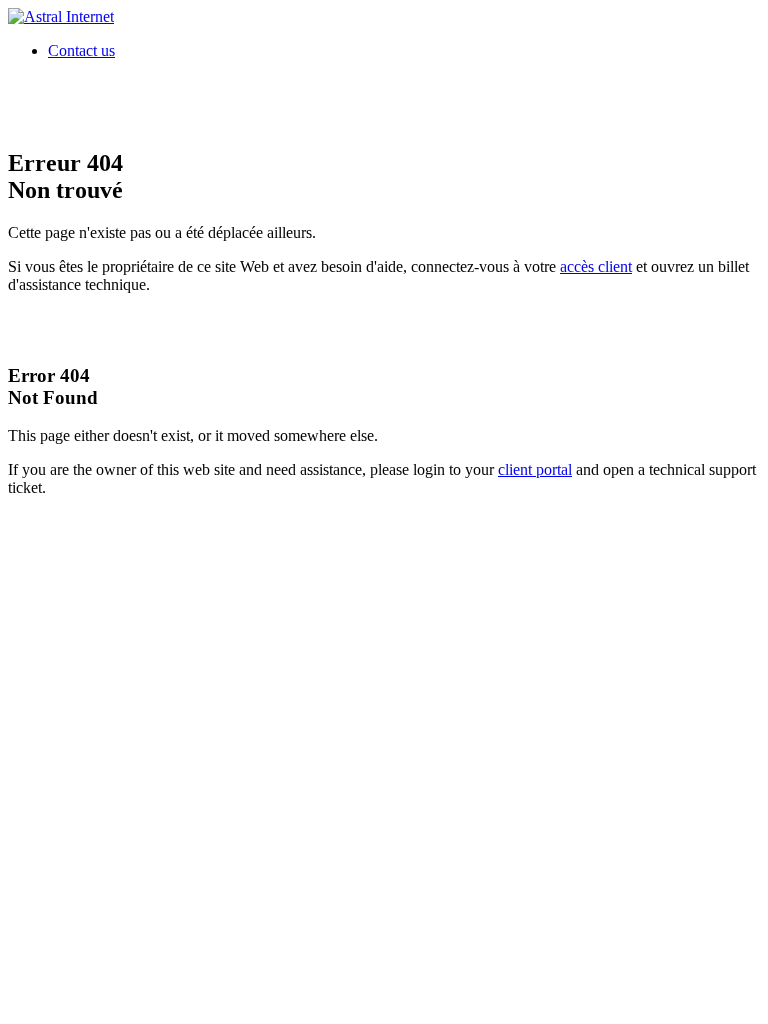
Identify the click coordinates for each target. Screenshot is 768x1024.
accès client (596, 266)
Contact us (81, 50)
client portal (535, 469)
